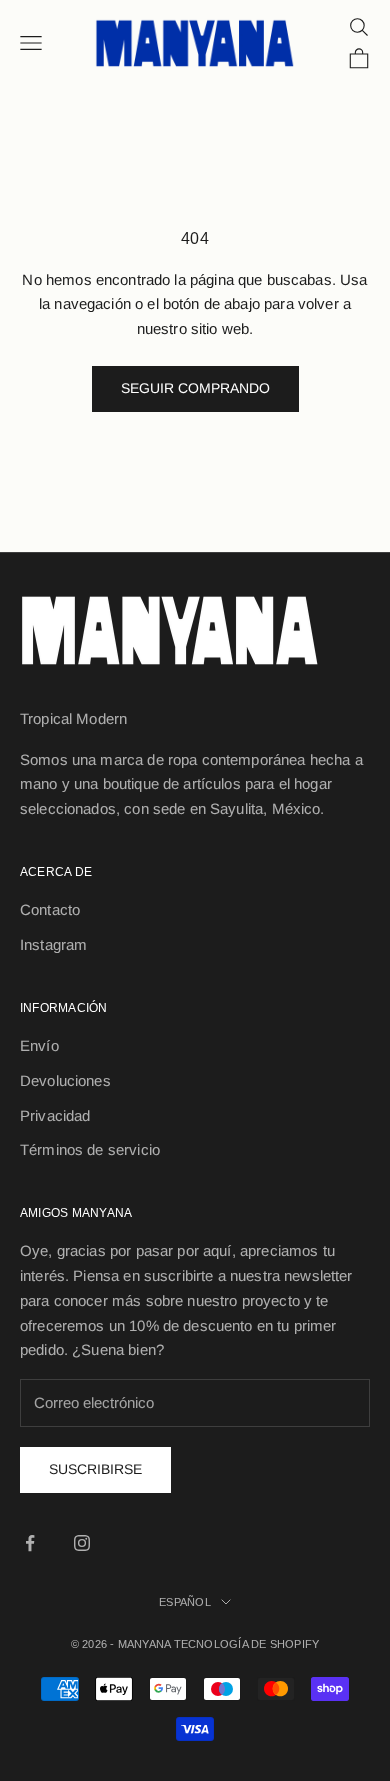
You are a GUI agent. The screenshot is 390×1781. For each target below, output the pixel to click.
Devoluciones (65, 1080)
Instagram (53, 944)
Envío (39, 1045)
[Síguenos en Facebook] (30, 1543)
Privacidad (55, 1115)
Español (185, 1602)
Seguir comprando (195, 388)
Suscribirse (95, 1469)
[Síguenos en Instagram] (82, 1543)
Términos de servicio (90, 1149)
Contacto (50, 909)
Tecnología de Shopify (247, 1644)
